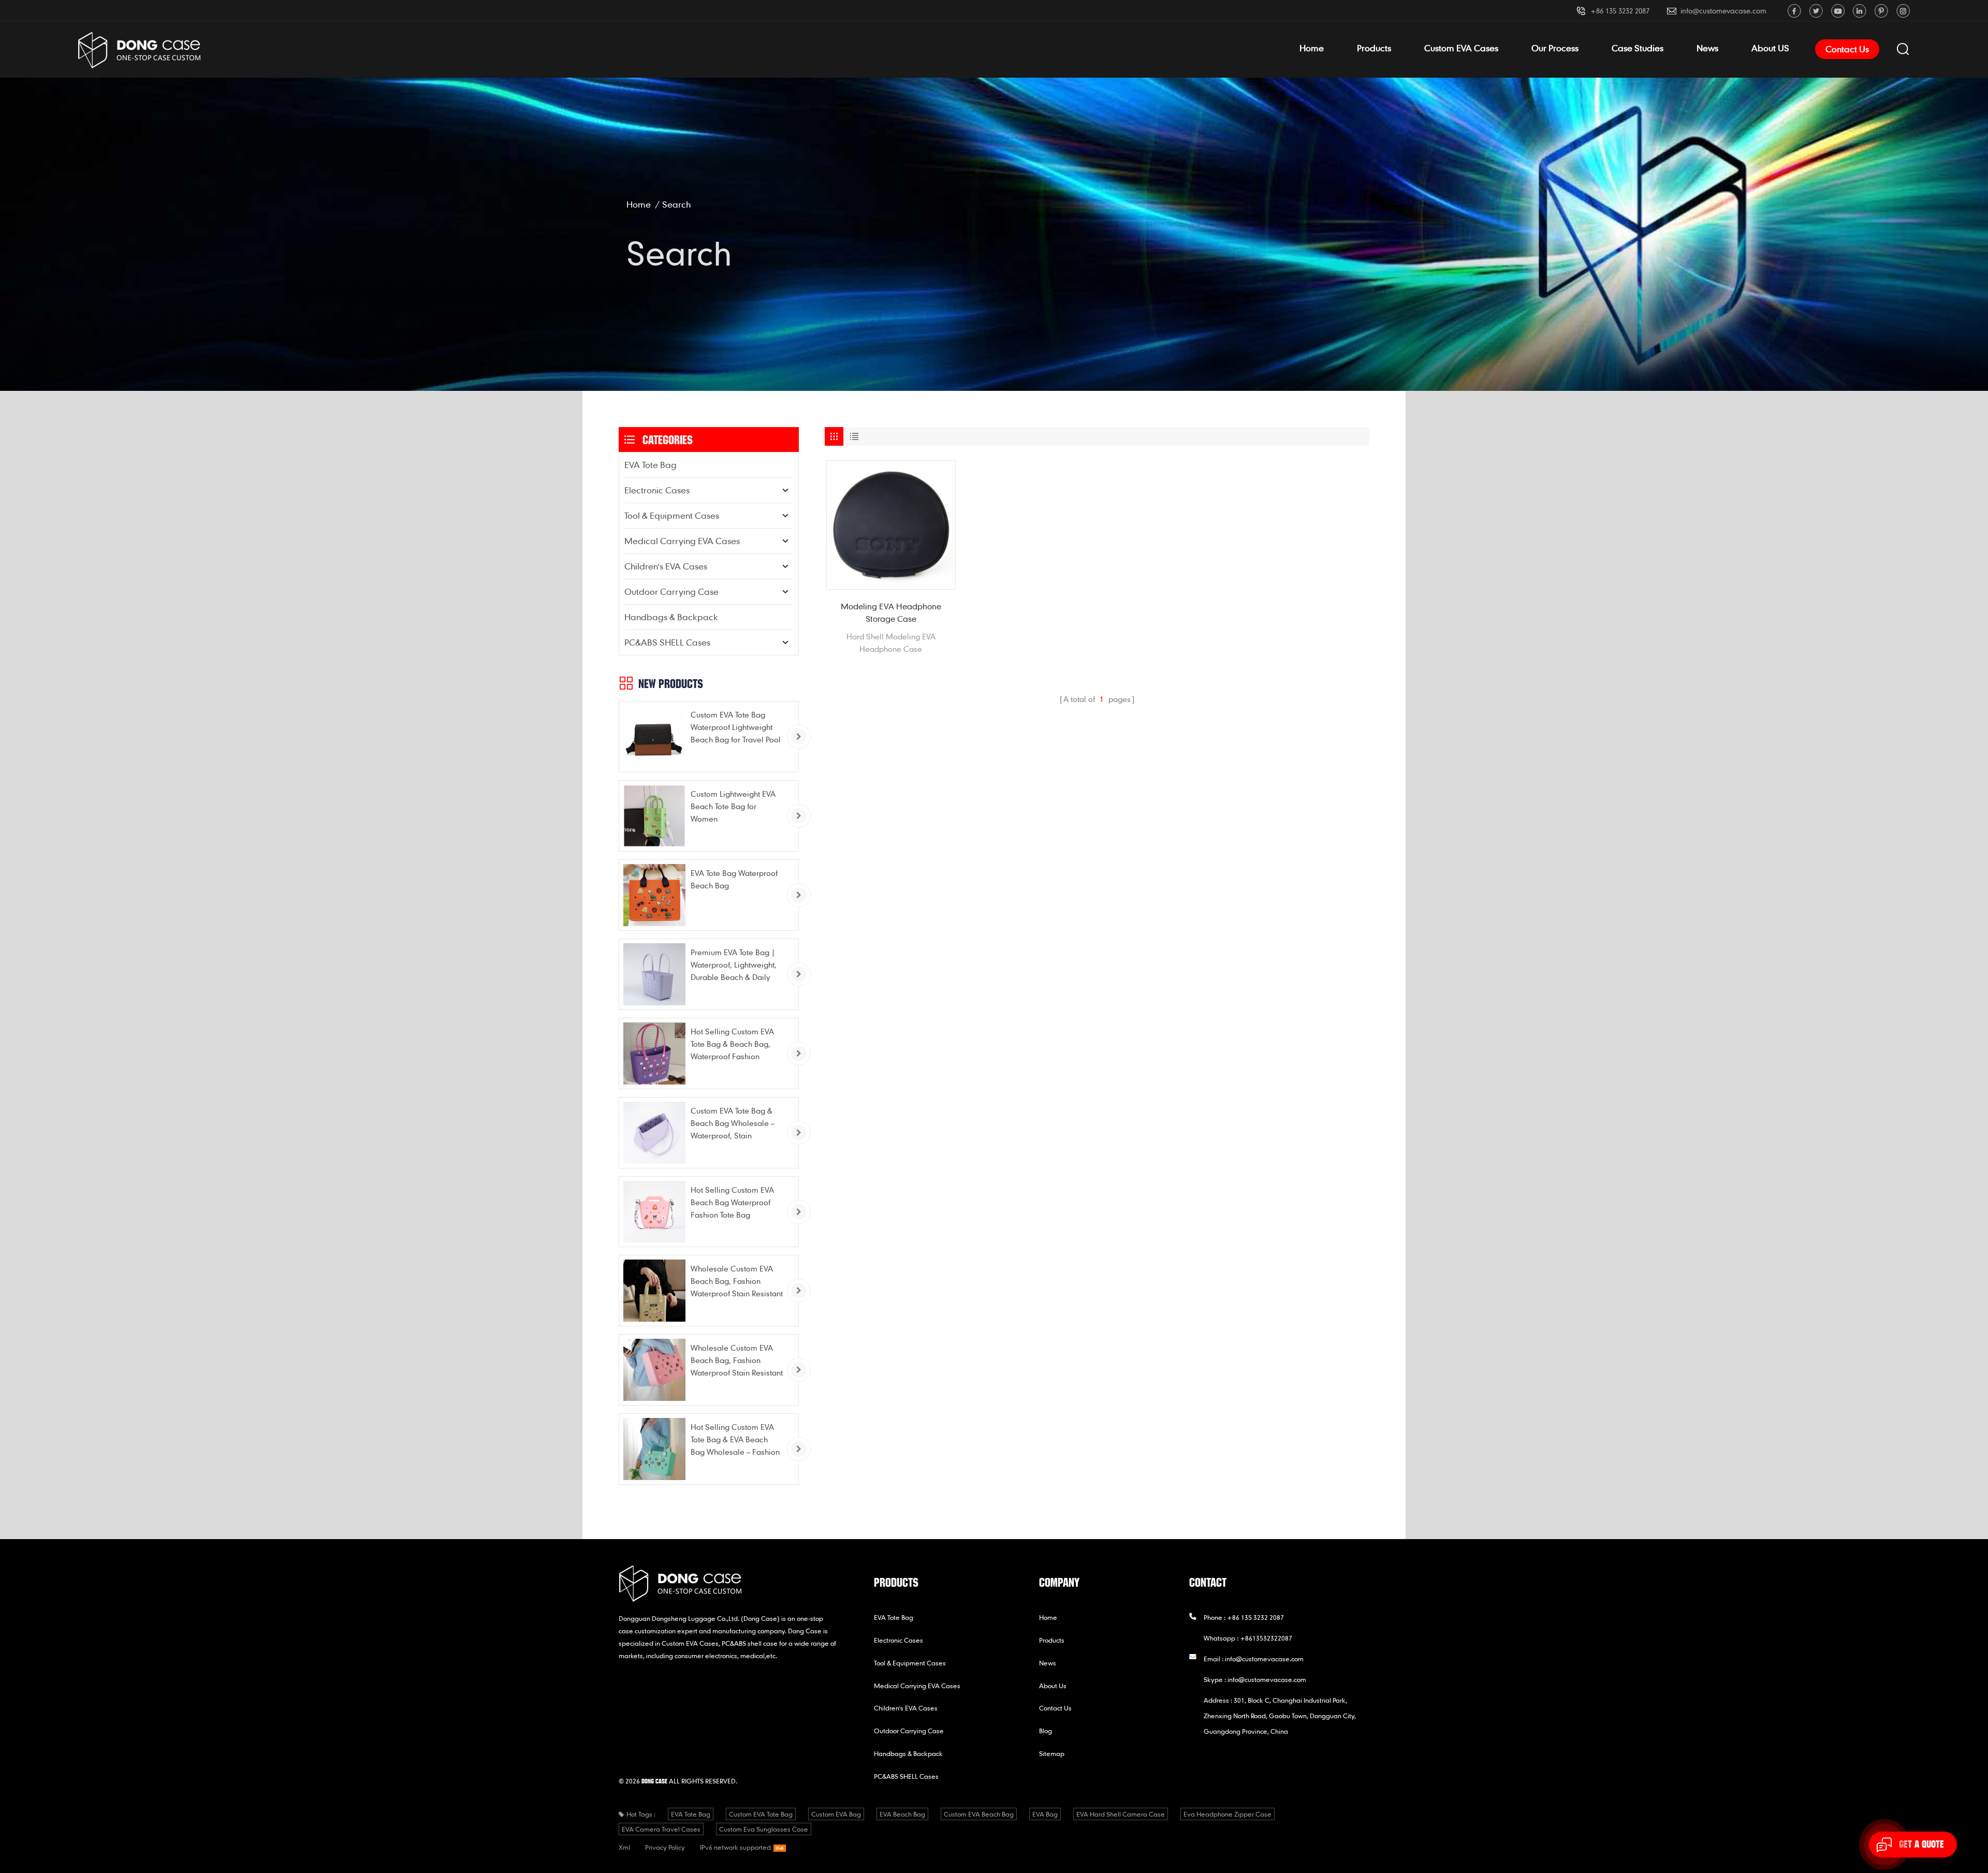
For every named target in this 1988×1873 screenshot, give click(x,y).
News (1707, 48)
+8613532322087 (1266, 1638)
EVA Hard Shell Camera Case (1121, 1814)
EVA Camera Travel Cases (661, 1829)
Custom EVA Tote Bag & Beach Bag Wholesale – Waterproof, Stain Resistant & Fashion (733, 1124)
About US (1770, 48)
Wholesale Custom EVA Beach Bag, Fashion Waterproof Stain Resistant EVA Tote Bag (737, 1282)
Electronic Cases (657, 490)
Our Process (1555, 48)
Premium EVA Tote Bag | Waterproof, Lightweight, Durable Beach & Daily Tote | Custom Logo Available (734, 965)
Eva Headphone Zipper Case (1227, 1814)
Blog (1046, 1731)
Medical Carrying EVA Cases (682, 541)
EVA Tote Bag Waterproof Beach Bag (734, 879)
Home (1312, 48)
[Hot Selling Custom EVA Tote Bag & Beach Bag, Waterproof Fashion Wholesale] (654, 1053)
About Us (1053, 1686)
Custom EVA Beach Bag (979, 1814)
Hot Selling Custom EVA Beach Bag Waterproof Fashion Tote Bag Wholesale (732, 1203)
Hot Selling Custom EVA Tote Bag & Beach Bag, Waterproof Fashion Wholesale (732, 1044)
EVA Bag (1045, 1814)
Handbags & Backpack (671, 617)
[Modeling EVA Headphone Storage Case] (891, 525)
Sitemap (1052, 1753)
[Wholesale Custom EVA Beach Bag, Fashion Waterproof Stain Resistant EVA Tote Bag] (654, 1291)
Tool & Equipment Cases (672, 515)
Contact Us (1847, 49)
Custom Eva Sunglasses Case (764, 1829)
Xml (624, 1847)
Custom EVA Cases (1461, 48)
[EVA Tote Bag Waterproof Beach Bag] (654, 895)
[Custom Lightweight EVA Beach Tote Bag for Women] (654, 816)
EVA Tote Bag (651, 465)
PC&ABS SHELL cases (667, 642)
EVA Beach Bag (902, 1814)
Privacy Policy (665, 1847)
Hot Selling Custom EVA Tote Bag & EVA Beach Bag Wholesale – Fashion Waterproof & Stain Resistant (735, 1440)
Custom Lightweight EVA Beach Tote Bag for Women (733, 806)
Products (1374, 48)
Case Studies (1638, 48)
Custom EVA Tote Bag (761, 1814)
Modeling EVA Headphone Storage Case (891, 612)
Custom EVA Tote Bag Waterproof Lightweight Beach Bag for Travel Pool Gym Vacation (736, 728)
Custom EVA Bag (836, 1814)
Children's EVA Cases (666, 566)
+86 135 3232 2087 (1620, 11)
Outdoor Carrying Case (671, 591)
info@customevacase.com (1723, 11)
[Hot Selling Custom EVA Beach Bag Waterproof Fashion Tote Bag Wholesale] (654, 1212)
